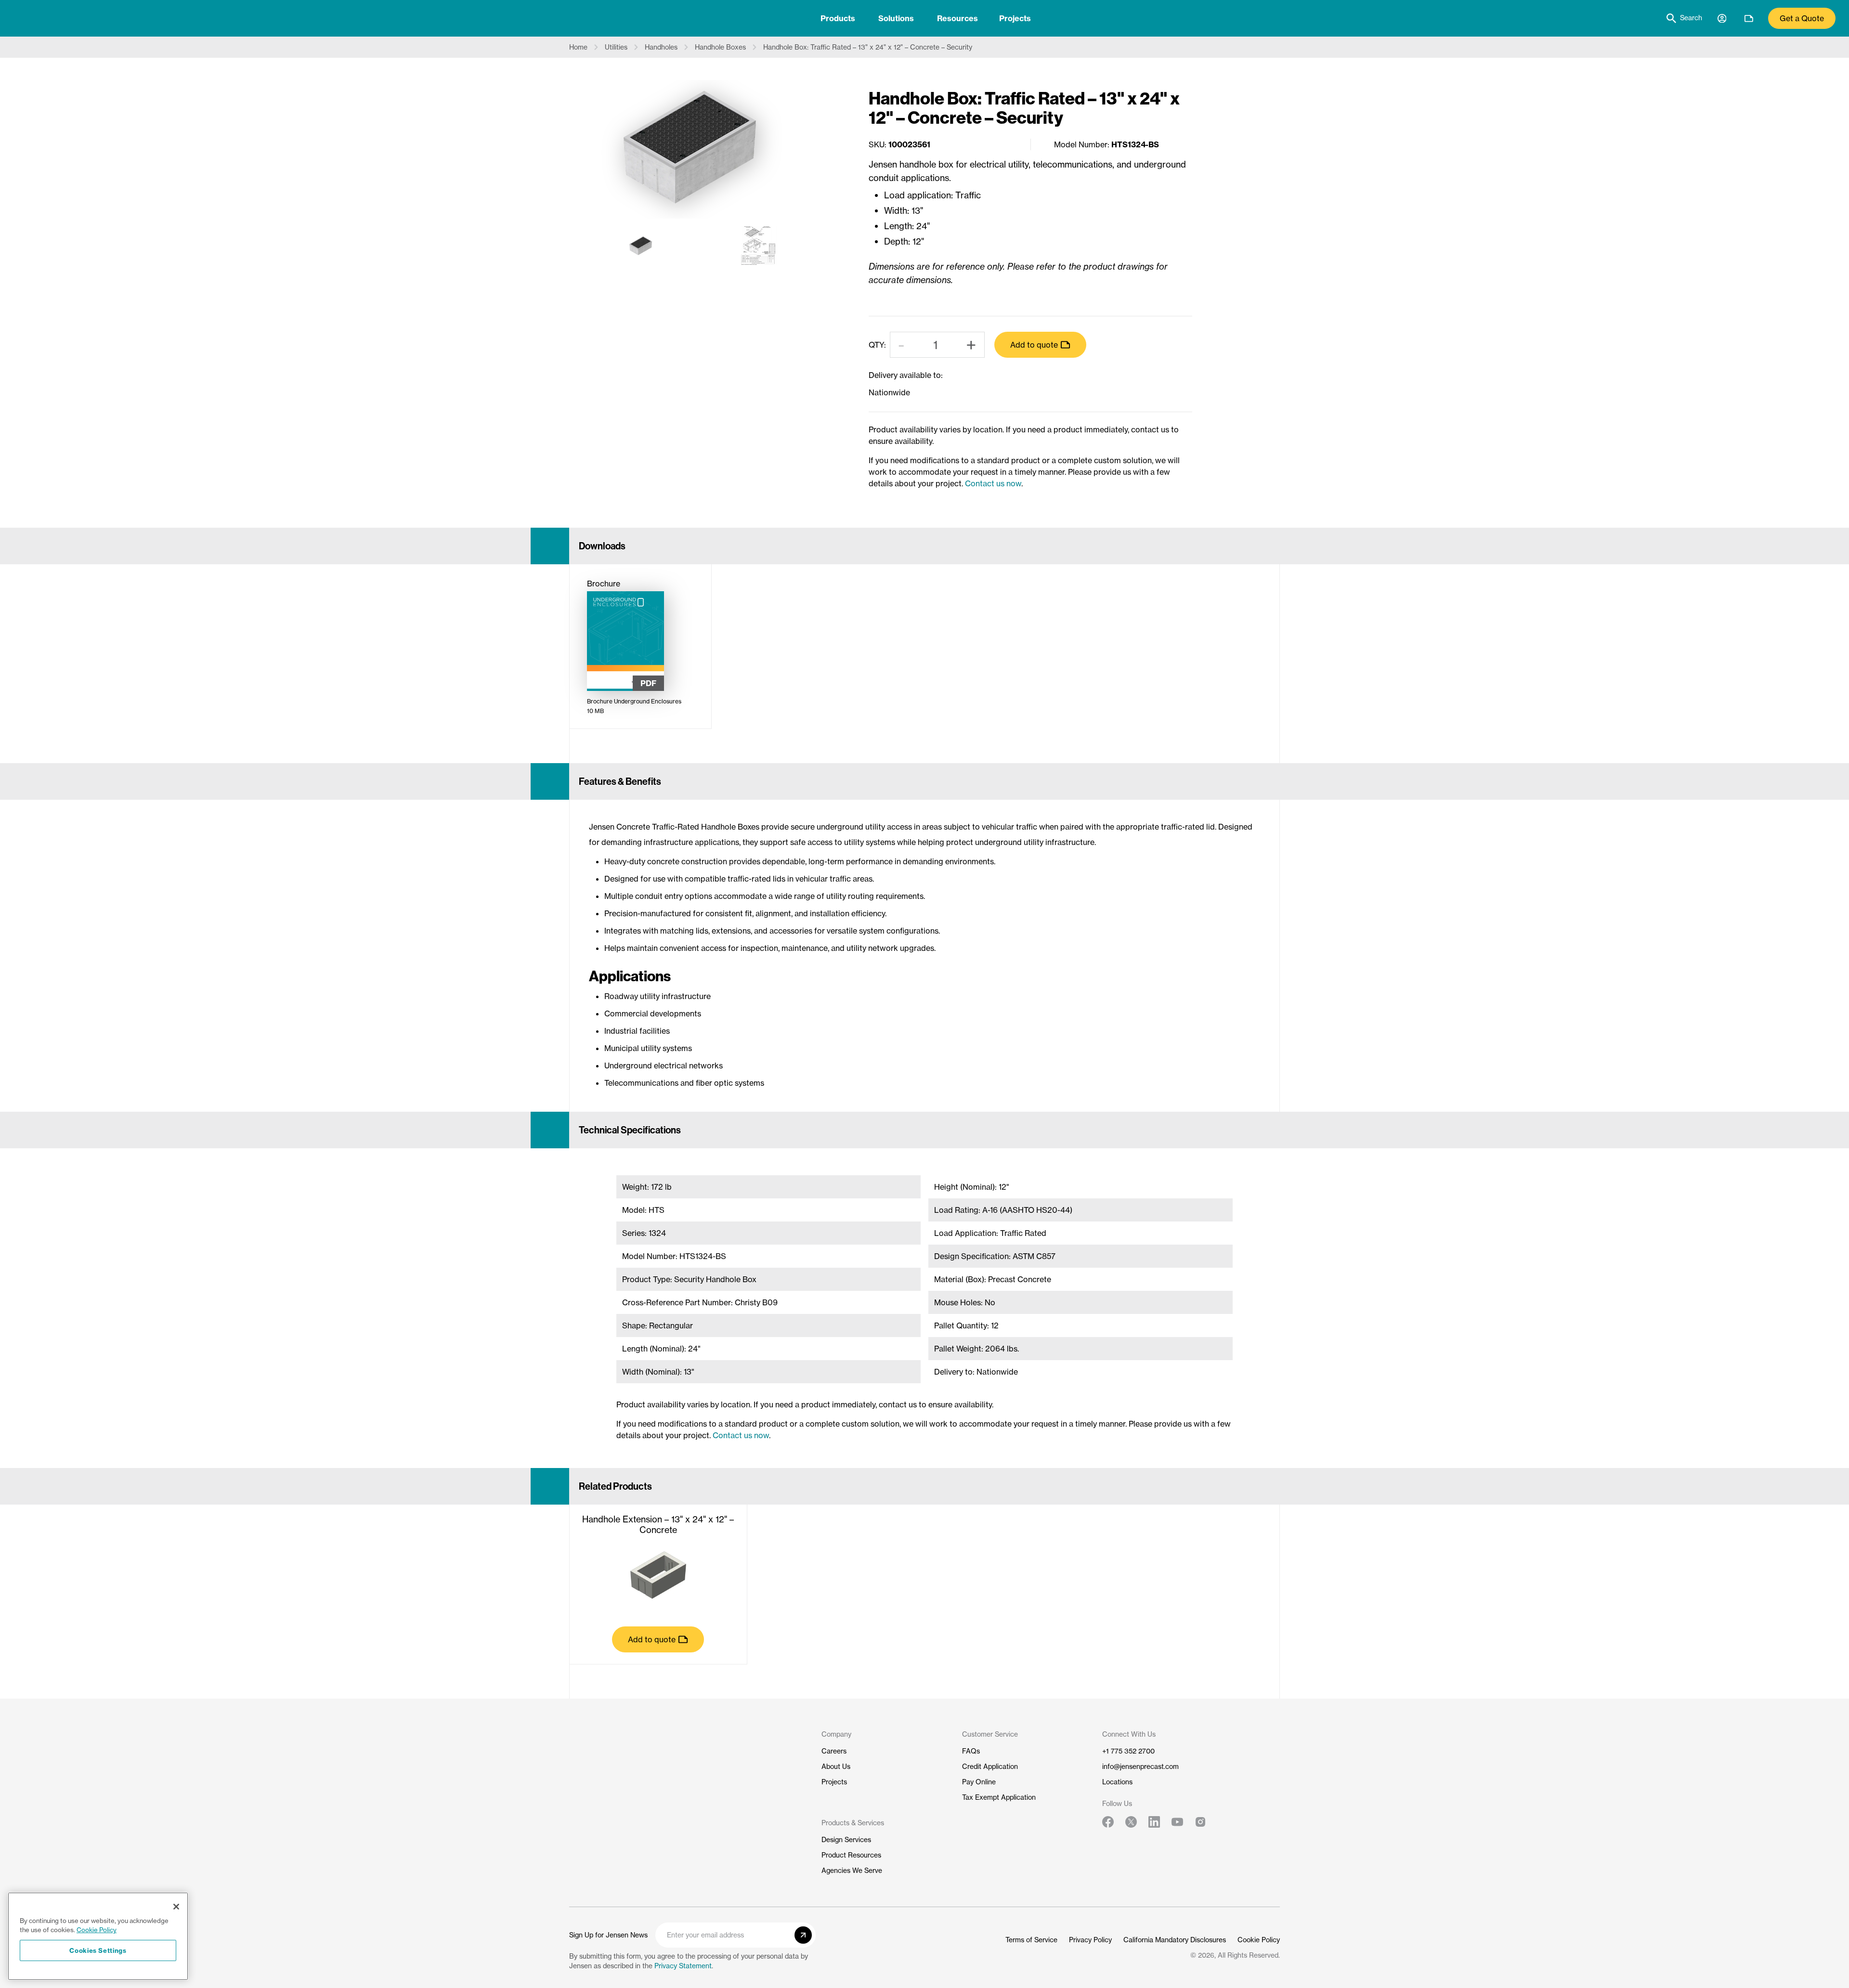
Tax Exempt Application (999, 1797)
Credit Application (990, 1767)
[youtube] (1177, 1822)
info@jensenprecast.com (1140, 1767)
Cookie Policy (1259, 1940)
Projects (1015, 18)
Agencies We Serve (852, 1871)
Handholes (661, 47)
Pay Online (979, 1782)
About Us (836, 1767)
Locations (1117, 1782)
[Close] (176, 1907)
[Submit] (803, 1935)
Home (578, 47)
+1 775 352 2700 (1128, 1751)
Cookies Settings (98, 1950)
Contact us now (993, 483)
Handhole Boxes (720, 47)
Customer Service (990, 1734)
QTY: (877, 345)
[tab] (838, 18)
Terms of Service (1031, 1940)
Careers (834, 1751)
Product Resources (851, 1855)
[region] (98, 1936)
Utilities (616, 47)
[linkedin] (1154, 1822)
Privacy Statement (683, 1966)
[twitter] (1131, 1822)
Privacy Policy (1090, 1940)
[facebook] (1108, 1822)
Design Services (846, 1840)
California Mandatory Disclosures (1175, 1940)
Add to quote (1034, 345)
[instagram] (1200, 1822)
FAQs (971, 1751)
